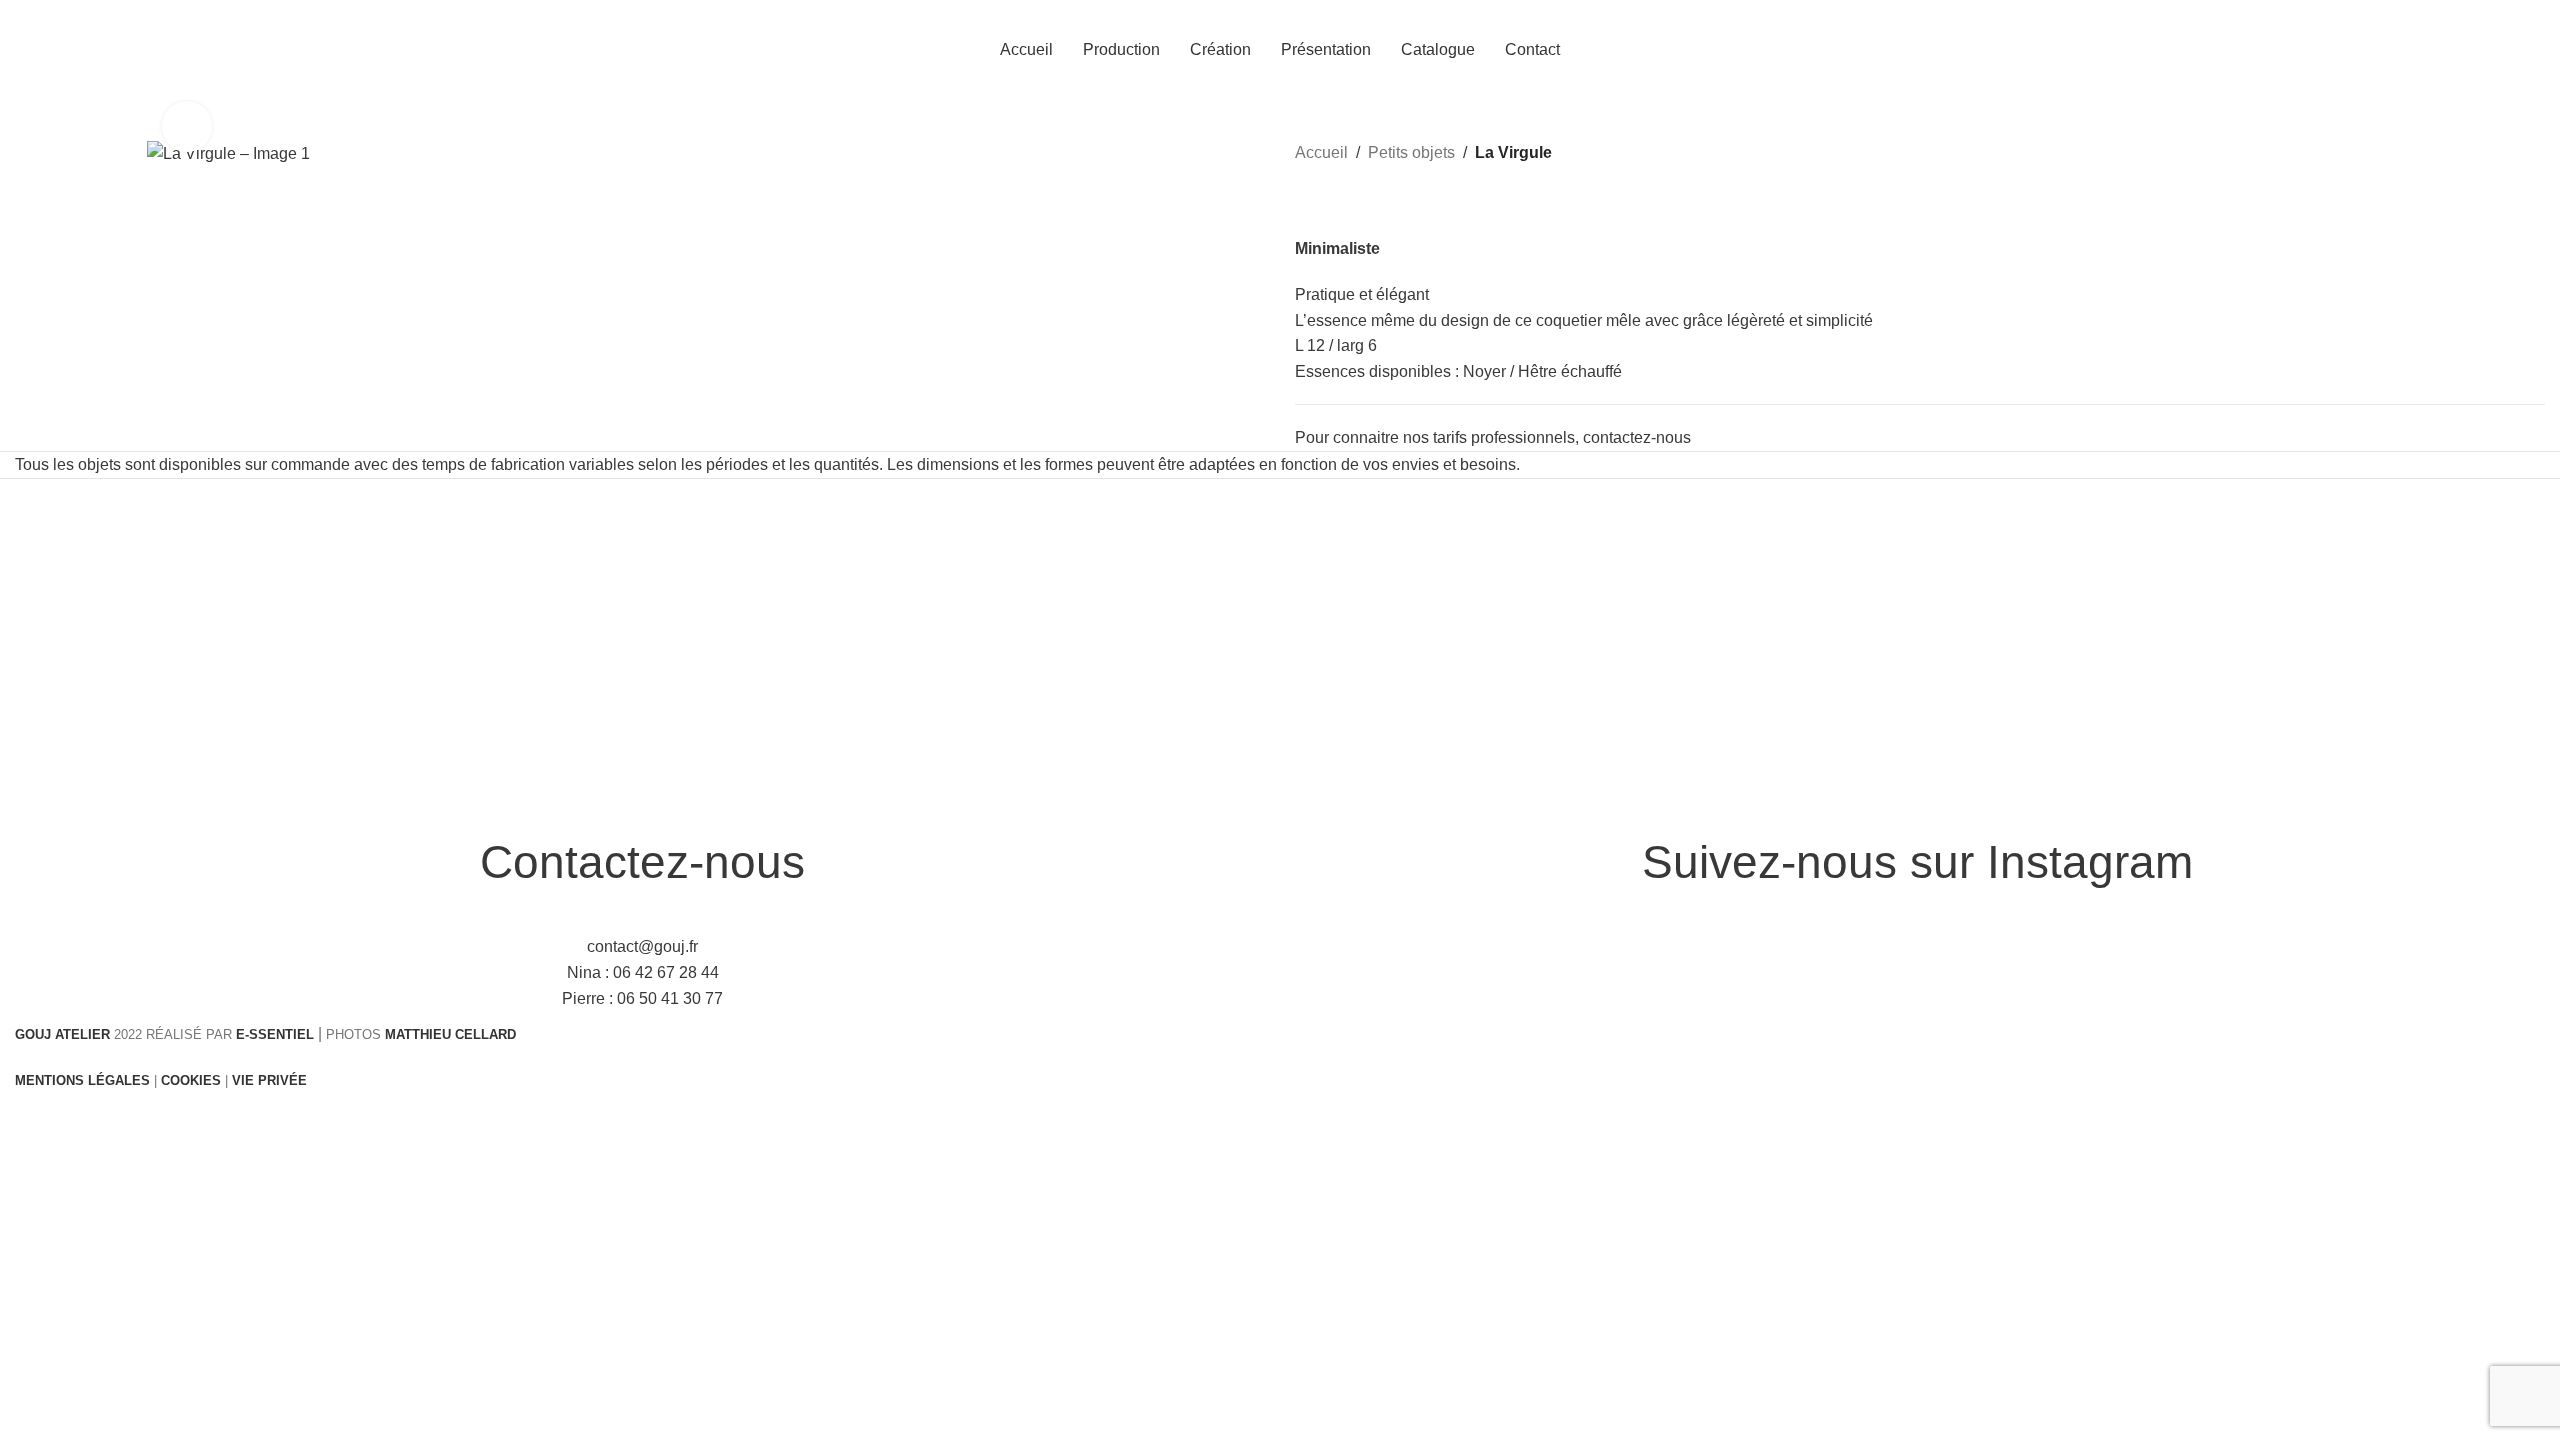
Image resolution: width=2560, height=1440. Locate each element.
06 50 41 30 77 (670, 998)
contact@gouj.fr (642, 946)
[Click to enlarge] (187, 126)
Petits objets (1411, 152)
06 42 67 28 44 (666, 972)
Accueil (1321, 152)
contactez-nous (1637, 437)
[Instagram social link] (2542, 49)
